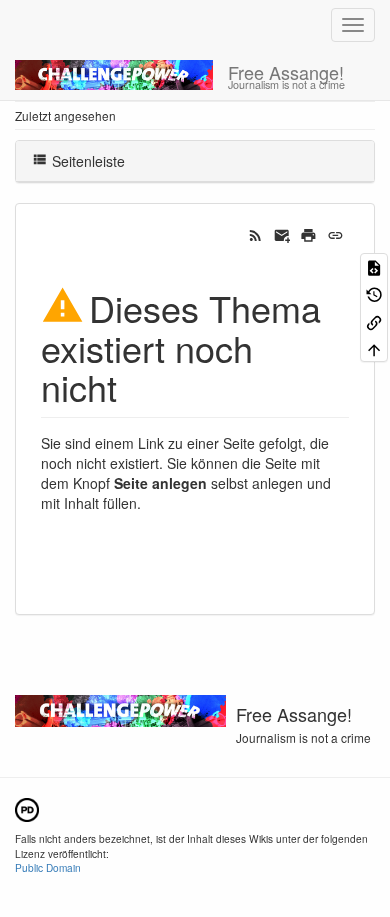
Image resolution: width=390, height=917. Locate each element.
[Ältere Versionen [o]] (374, 293)
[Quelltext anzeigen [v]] (374, 266)
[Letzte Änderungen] (255, 234)
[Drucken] (308, 234)
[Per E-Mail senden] (282, 234)
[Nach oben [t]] (374, 348)
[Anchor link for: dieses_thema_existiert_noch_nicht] (135, 386)
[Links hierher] (374, 320)
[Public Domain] (27, 807)
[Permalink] (335, 234)
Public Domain (48, 867)
